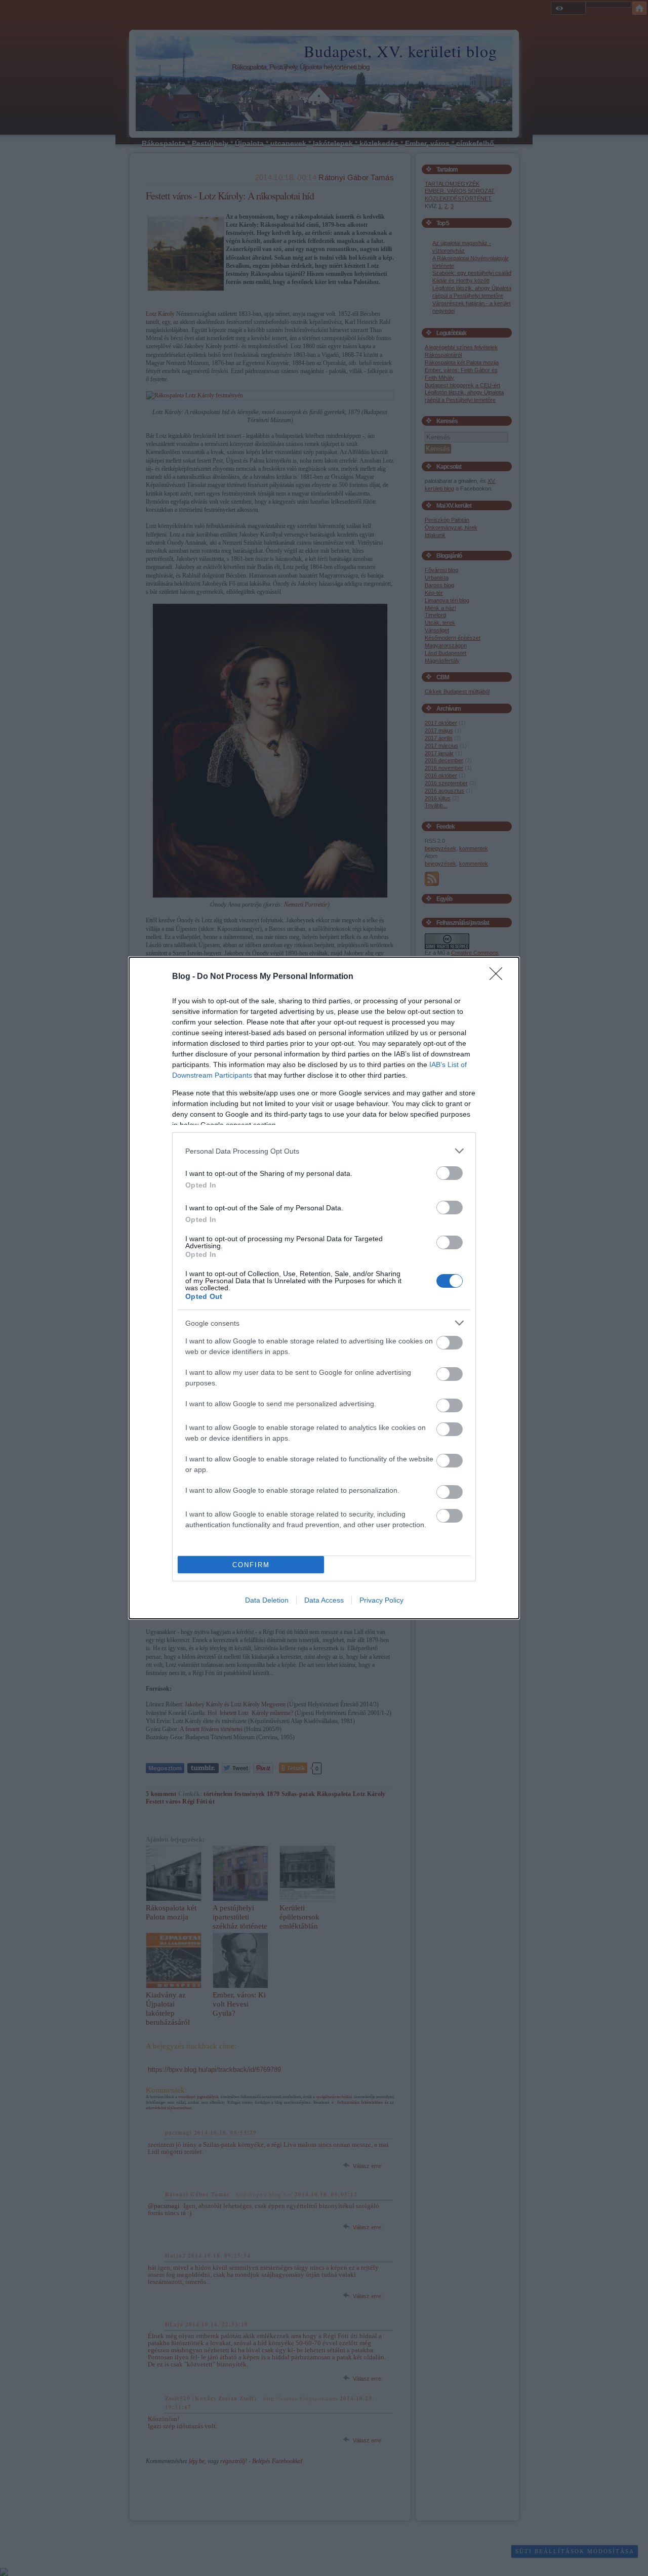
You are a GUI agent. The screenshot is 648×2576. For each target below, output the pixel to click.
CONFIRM (251, 1565)
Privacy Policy (381, 1600)
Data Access (324, 1600)
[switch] (450, 1173)
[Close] (499, 977)
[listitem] (324, 1151)
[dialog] (324, 1288)
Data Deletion (267, 1600)
